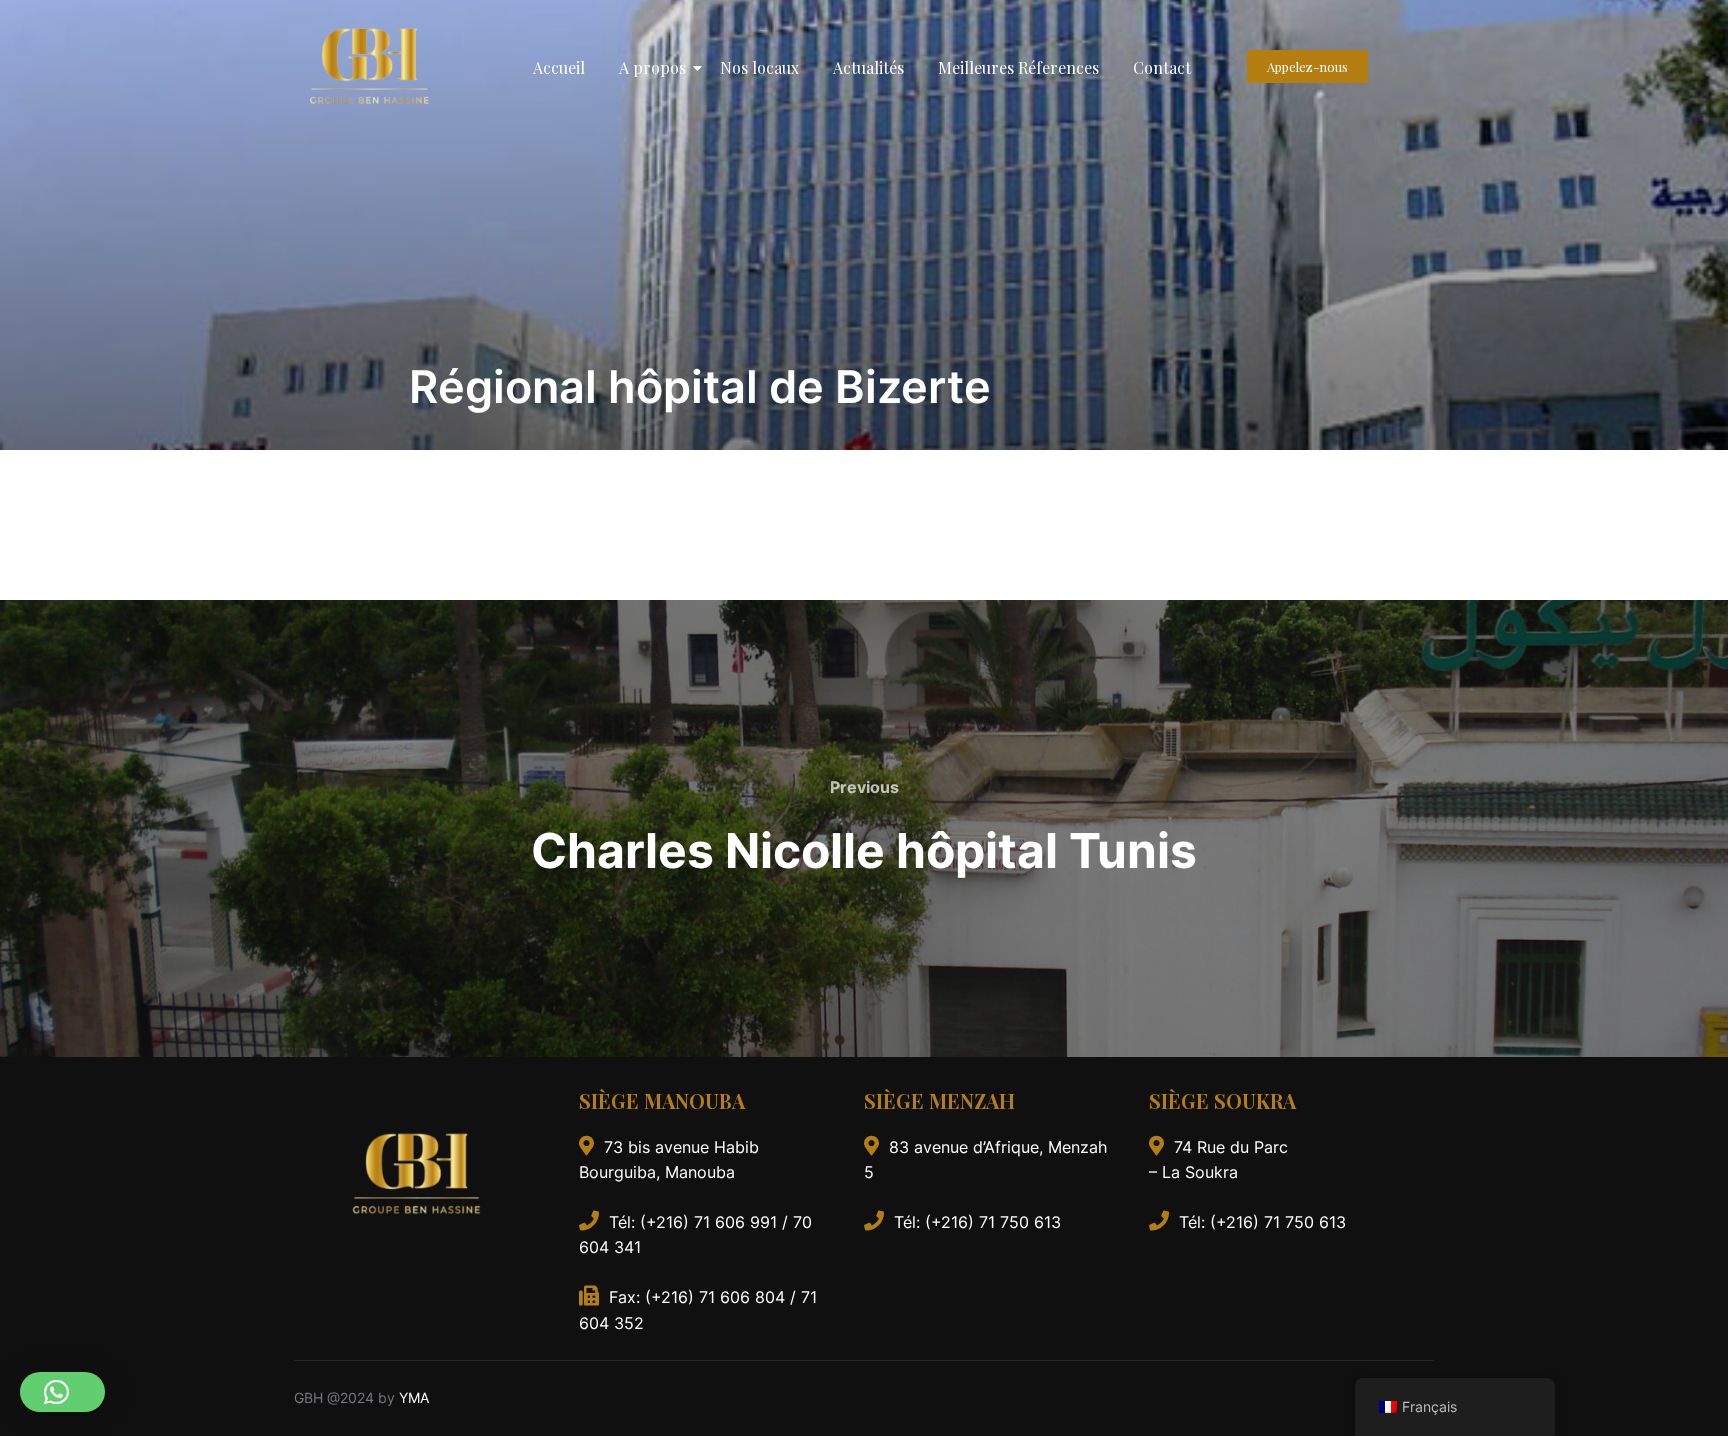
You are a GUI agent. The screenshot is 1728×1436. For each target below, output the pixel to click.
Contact (1162, 67)
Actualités (868, 67)
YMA (414, 1397)
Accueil (559, 67)
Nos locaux (759, 67)
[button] (62, 1392)
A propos (652, 67)
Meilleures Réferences (1018, 67)
